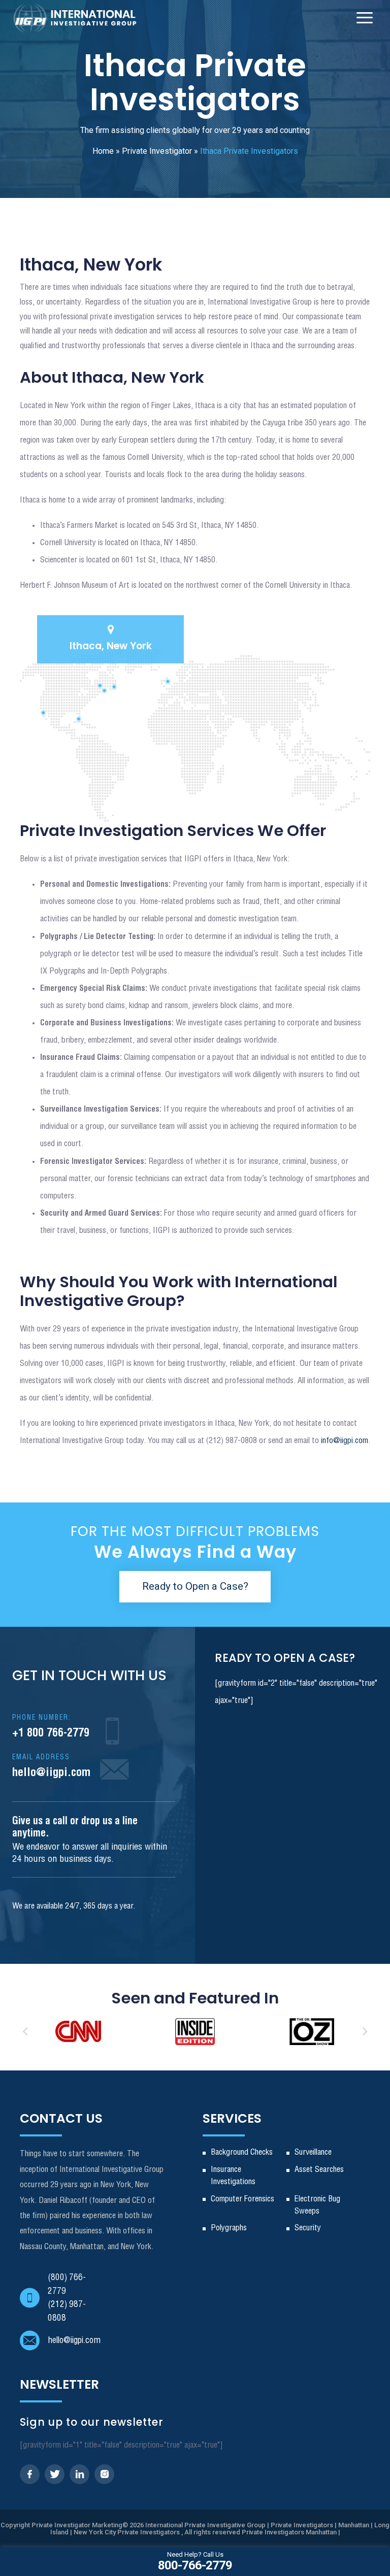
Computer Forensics (242, 2199)
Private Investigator (157, 151)
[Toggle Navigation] (365, 18)
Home (103, 151)
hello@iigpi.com (51, 1766)
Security (308, 2228)
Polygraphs (229, 2228)
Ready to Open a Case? (195, 1586)
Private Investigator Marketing (77, 2525)
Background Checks (242, 2152)
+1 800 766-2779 (51, 1727)
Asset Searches (319, 2170)
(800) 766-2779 (67, 2284)
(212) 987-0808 (67, 2311)
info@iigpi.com (345, 1441)
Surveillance (313, 2152)
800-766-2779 (195, 2561)
